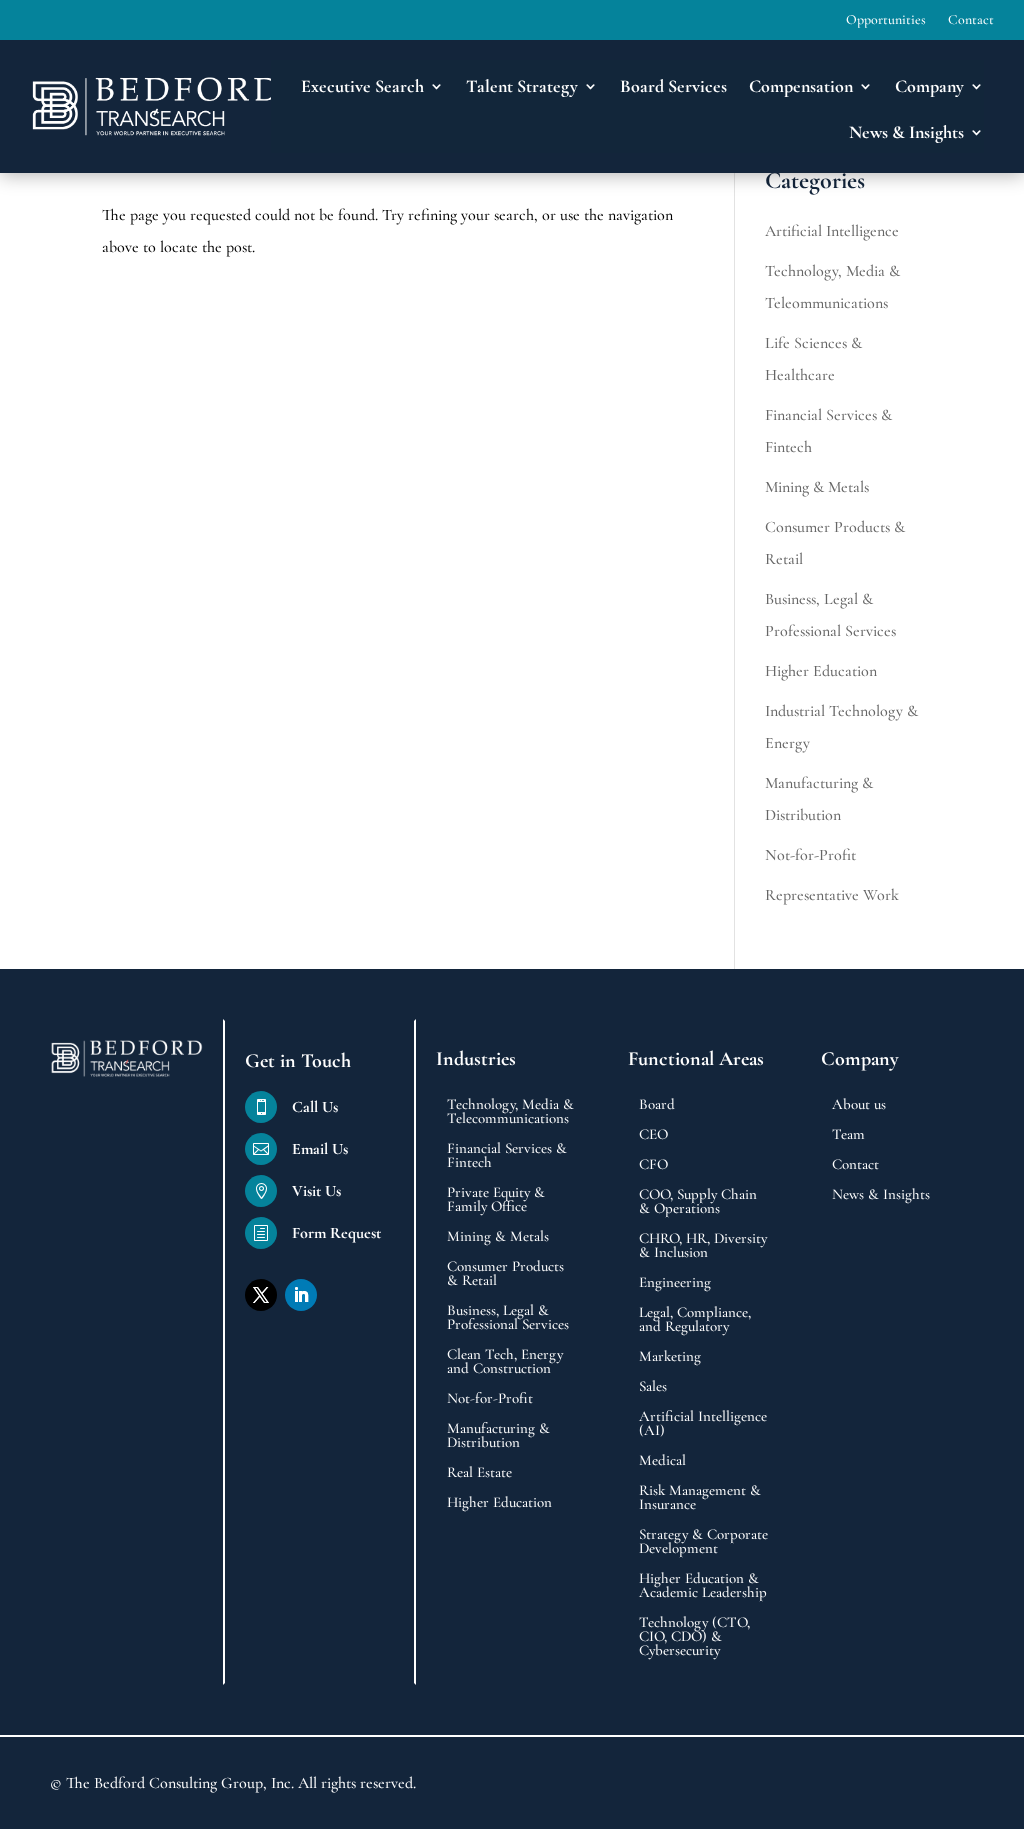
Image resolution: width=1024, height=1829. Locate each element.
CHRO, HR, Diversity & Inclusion (703, 1246)
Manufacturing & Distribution (498, 1436)
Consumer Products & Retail (505, 1274)
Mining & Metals (817, 487)
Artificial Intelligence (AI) (703, 1424)
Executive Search (362, 86)
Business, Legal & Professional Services (508, 1318)
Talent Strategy (522, 86)
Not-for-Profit (810, 855)
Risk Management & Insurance (700, 1498)
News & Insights (881, 1195)
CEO (653, 1135)
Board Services (673, 86)
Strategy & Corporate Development (703, 1542)
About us (859, 1105)
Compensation (801, 86)
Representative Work (832, 895)
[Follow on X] (261, 1295)
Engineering (675, 1283)
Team (848, 1135)
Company (929, 86)
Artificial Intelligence (832, 231)
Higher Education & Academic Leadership (703, 1586)
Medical (662, 1461)
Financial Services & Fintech (507, 1156)
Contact (971, 20)
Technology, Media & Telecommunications (510, 1112)
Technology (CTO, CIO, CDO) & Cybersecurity (694, 1637)
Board (657, 1105)
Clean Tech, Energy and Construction (505, 1362)
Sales (653, 1387)
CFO (653, 1165)
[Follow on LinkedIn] (301, 1295)
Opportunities (886, 20)
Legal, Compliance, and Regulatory (695, 1320)
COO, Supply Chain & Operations (698, 1202)
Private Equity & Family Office (496, 1200)
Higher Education (821, 671)
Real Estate (479, 1473)
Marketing (670, 1357)
